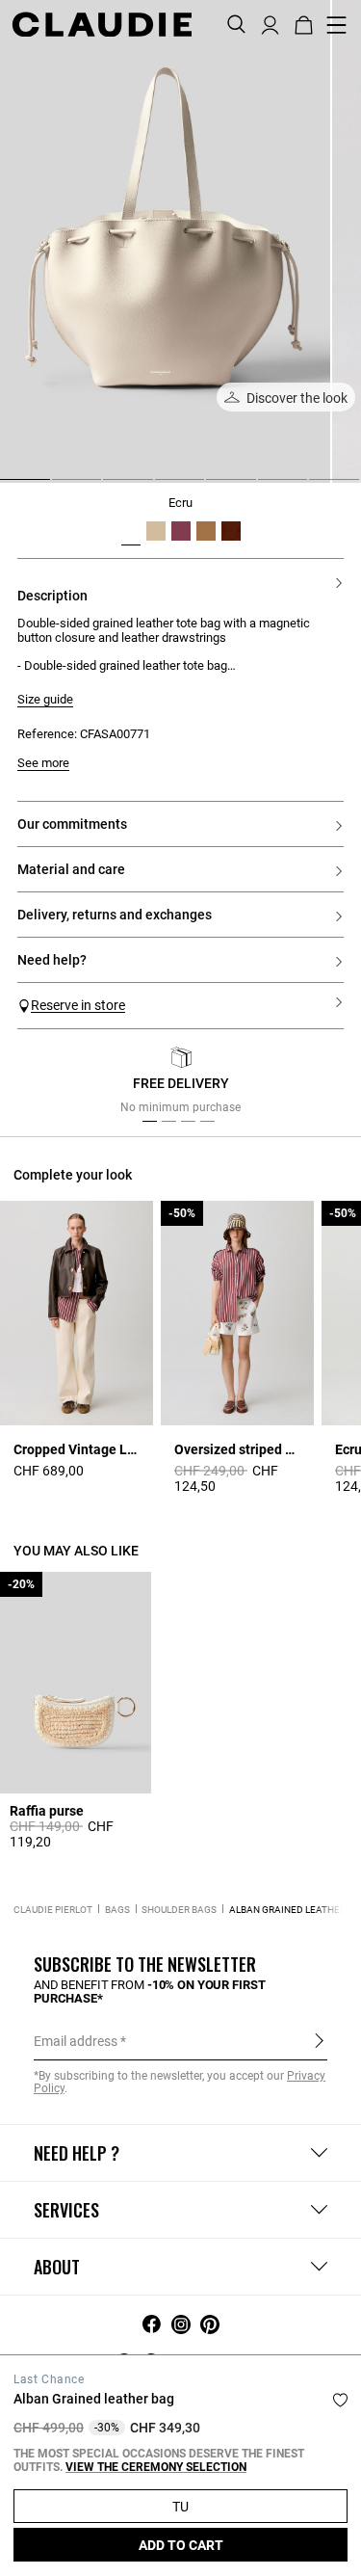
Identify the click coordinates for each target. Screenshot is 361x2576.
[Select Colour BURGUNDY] (181, 531)
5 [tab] (214, 487)
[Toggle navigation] (337, 25)
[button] (270, 23)
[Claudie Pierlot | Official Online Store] (102, 24)
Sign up (319, 2040)
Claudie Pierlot (53, 1910)
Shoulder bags (179, 1910)
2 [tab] (60, 487)
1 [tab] (8, 487)
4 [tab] (163, 487)
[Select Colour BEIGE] (156, 531)
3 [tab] (111, 487)
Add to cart (181, 2545)
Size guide (45, 700)
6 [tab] (266, 487)
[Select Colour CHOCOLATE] (231, 531)
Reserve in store (78, 1005)
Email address (76, 2041)
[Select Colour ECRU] (131, 531)
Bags (117, 1910)
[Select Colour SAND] (206, 531)
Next (322, 1085)
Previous (51, 1085)
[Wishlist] (340, 2400)
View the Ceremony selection (156, 2467)
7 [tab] (317, 487)
